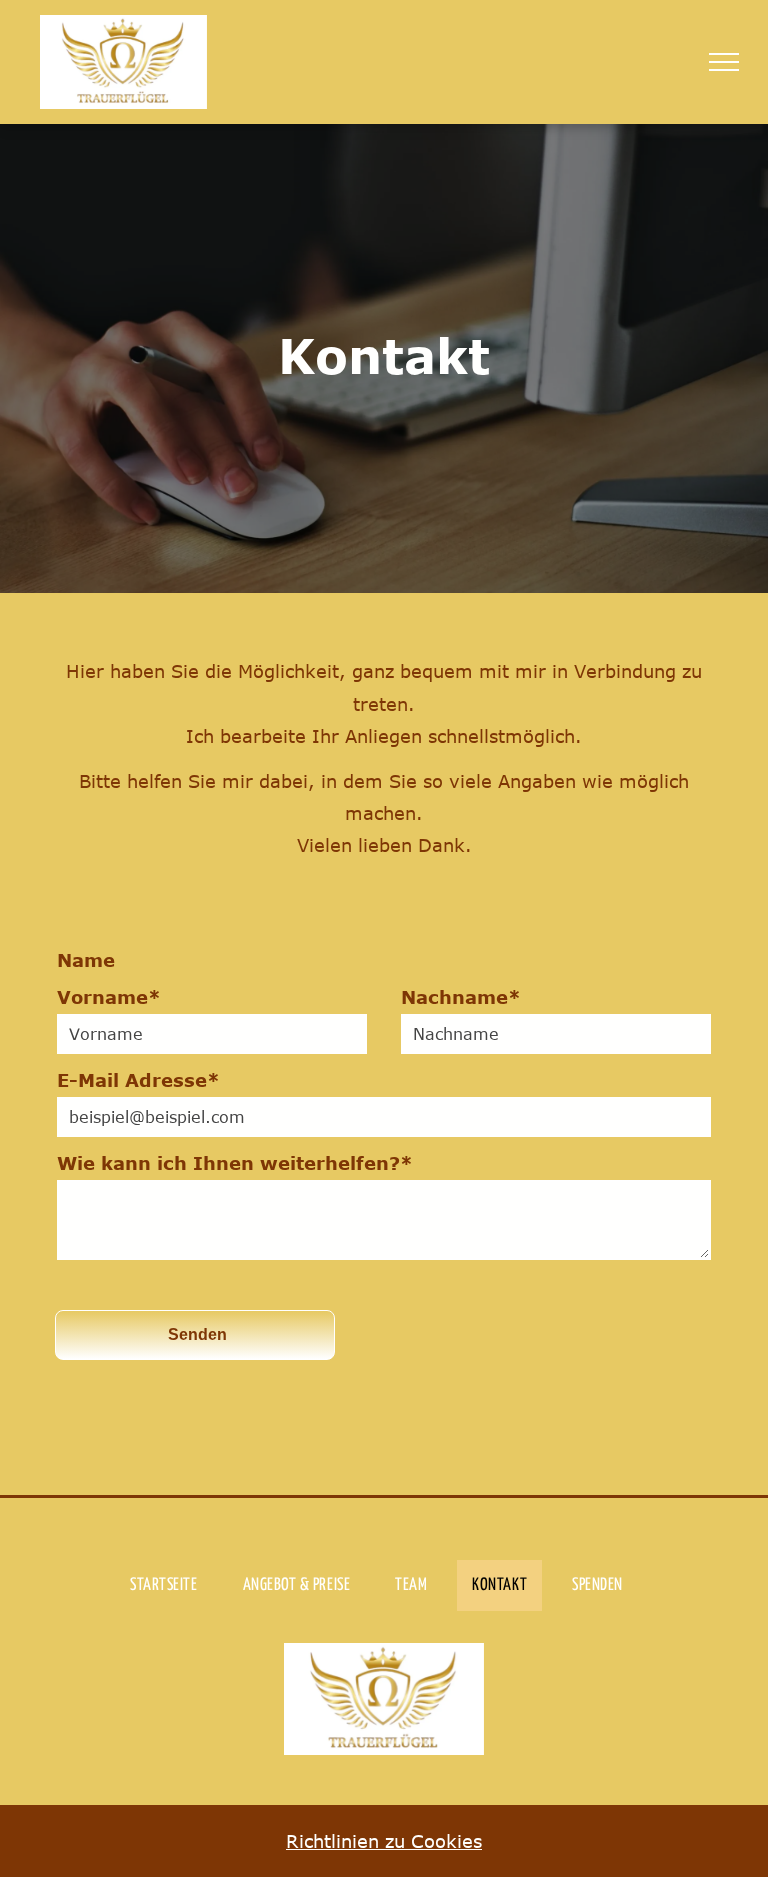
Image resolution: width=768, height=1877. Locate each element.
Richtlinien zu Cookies (384, 1841)
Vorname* (109, 997)
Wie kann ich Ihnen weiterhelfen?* (235, 1163)
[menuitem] (171, 1585)
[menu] (724, 62)
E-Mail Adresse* (138, 1080)
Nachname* (461, 997)
